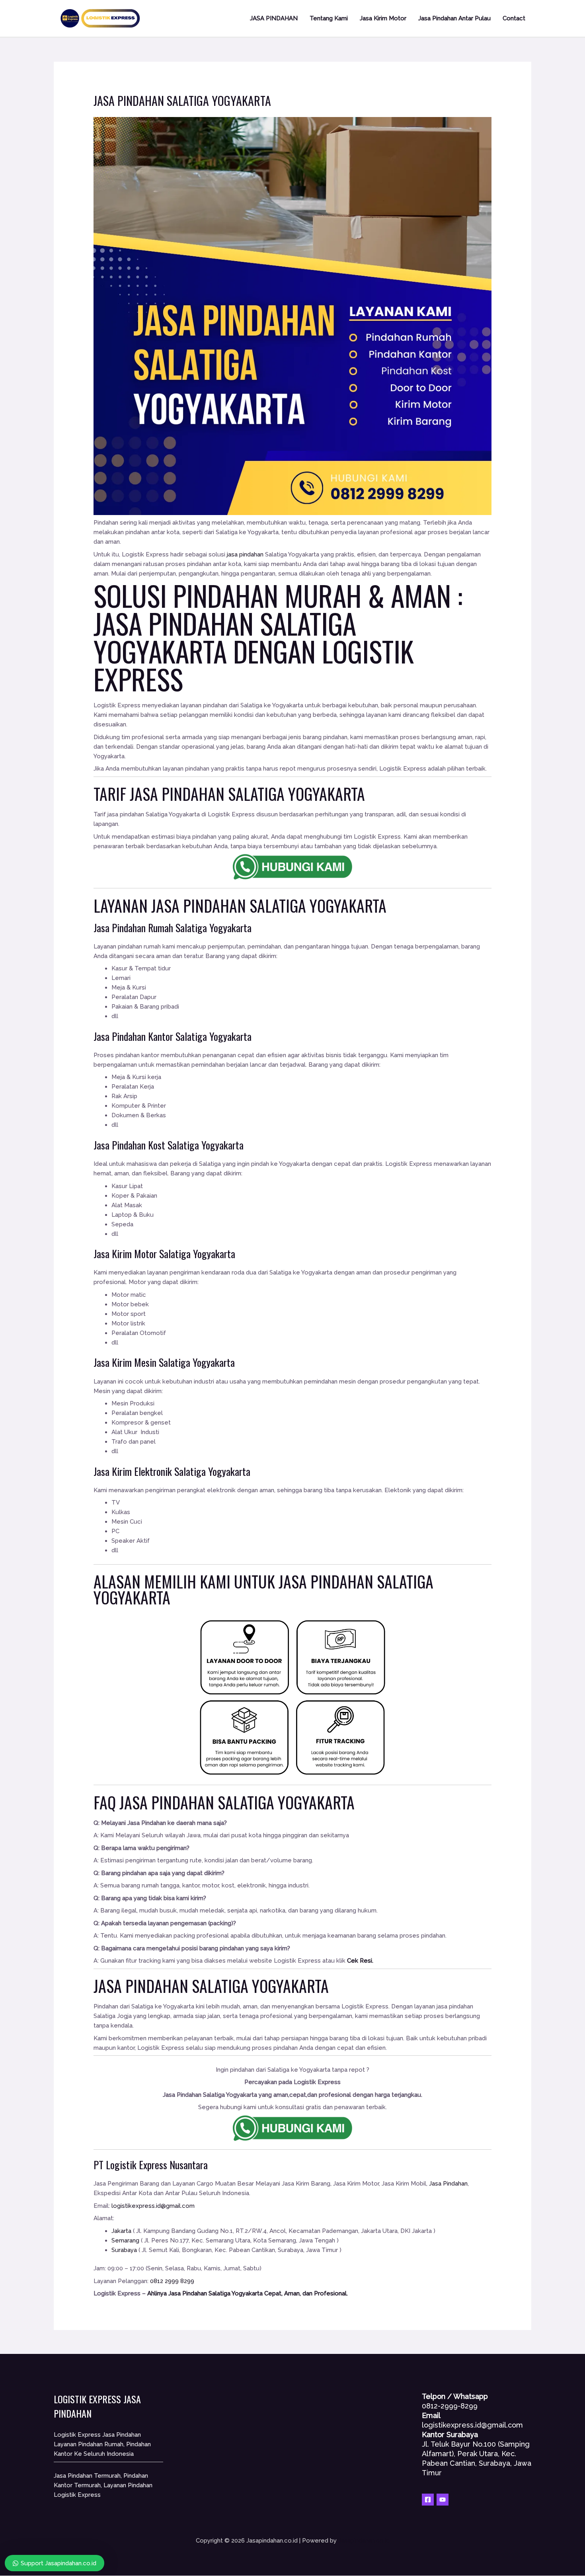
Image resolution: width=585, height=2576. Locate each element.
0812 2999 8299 (172, 2281)
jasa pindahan (245, 554)
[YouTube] (443, 2500)
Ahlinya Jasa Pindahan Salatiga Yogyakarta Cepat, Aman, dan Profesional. (248, 2293)
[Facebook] (428, 2500)
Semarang (125, 2240)
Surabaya (124, 2250)
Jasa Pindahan (199, 906)
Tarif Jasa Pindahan (159, 794)
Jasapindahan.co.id (364, 2541)
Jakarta (121, 2231)
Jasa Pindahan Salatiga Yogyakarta (225, 637)
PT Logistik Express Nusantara (151, 2165)
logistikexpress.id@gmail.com (153, 2206)
